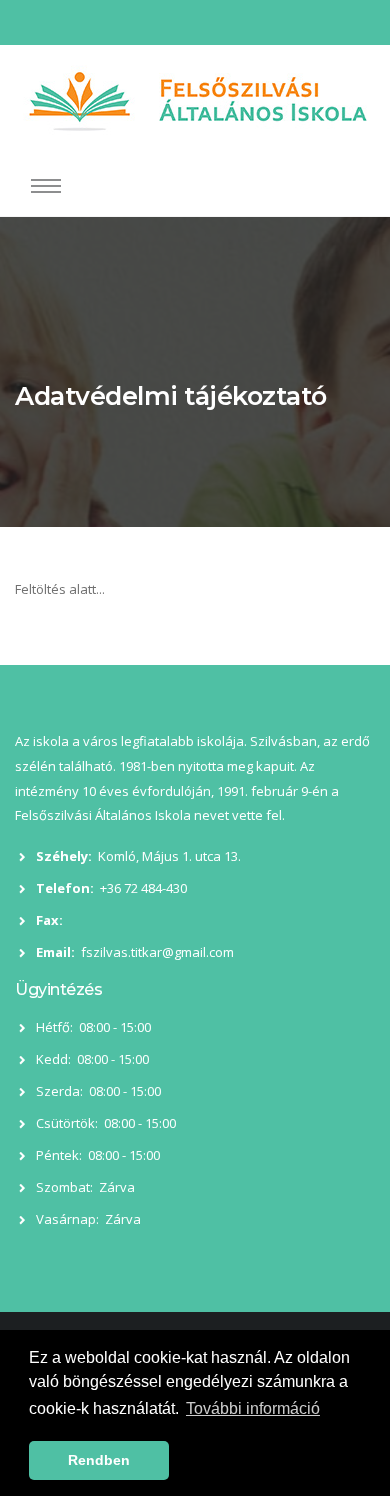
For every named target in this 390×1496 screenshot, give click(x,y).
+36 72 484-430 (143, 888)
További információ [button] (253, 1408)
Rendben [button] (99, 1460)
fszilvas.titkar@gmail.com (157, 952)
